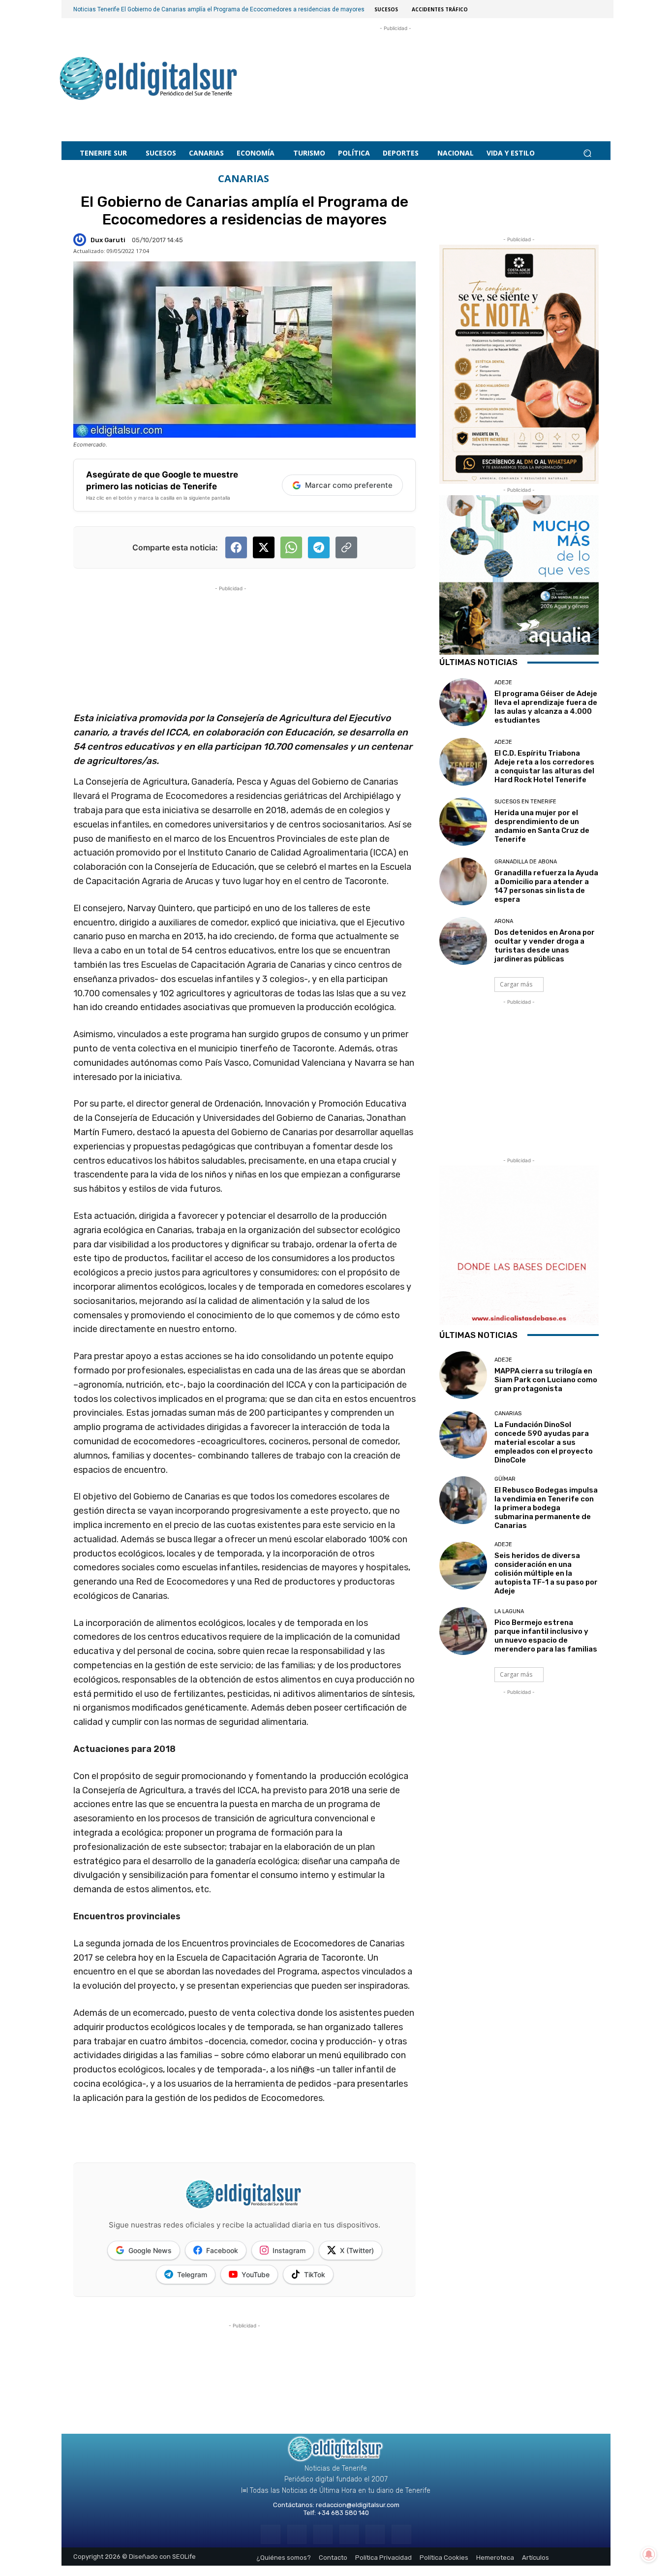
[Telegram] (323, 2534)
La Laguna (509, 1611)
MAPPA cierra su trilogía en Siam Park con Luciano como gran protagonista (546, 1380)
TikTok (315, 2274)
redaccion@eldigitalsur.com (358, 2505)
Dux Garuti (108, 240)
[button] (587, 153)
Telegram (192, 2274)
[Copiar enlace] (346, 547)
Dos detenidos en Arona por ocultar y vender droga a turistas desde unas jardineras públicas (545, 946)
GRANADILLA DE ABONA (526, 862)
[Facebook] (270, 2534)
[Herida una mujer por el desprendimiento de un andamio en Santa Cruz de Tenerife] (463, 821)
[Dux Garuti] (81, 240)
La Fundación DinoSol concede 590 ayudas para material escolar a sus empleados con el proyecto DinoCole (544, 1442)
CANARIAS (244, 179)
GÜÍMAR (505, 1479)
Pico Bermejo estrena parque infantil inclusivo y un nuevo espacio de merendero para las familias (546, 1636)
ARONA (504, 921)
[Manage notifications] (649, 2554)
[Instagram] (297, 2534)
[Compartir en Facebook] (236, 547)
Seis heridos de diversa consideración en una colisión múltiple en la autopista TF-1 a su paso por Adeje (546, 1573)
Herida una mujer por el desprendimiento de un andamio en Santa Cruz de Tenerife (542, 826)
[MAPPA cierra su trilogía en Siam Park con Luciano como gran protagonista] (463, 1375)
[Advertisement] (396, 74)
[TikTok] (349, 2534)
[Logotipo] (149, 80)
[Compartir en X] (264, 547)
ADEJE (503, 683)
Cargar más (516, 984)
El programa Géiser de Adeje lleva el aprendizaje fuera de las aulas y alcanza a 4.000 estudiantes (546, 707)
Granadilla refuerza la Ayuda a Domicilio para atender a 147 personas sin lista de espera (546, 886)
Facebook (222, 2250)
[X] (375, 2534)
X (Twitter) (357, 2250)
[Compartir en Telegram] (319, 547)
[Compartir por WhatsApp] (291, 547)
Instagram (289, 2250)
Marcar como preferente (349, 485)
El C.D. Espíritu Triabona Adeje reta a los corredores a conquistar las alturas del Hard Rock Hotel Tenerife (544, 766)
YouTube (256, 2274)
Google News (150, 2250)
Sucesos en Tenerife (525, 802)
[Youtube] (401, 2534)
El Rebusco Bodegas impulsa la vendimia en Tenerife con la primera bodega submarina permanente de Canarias (546, 1508)
